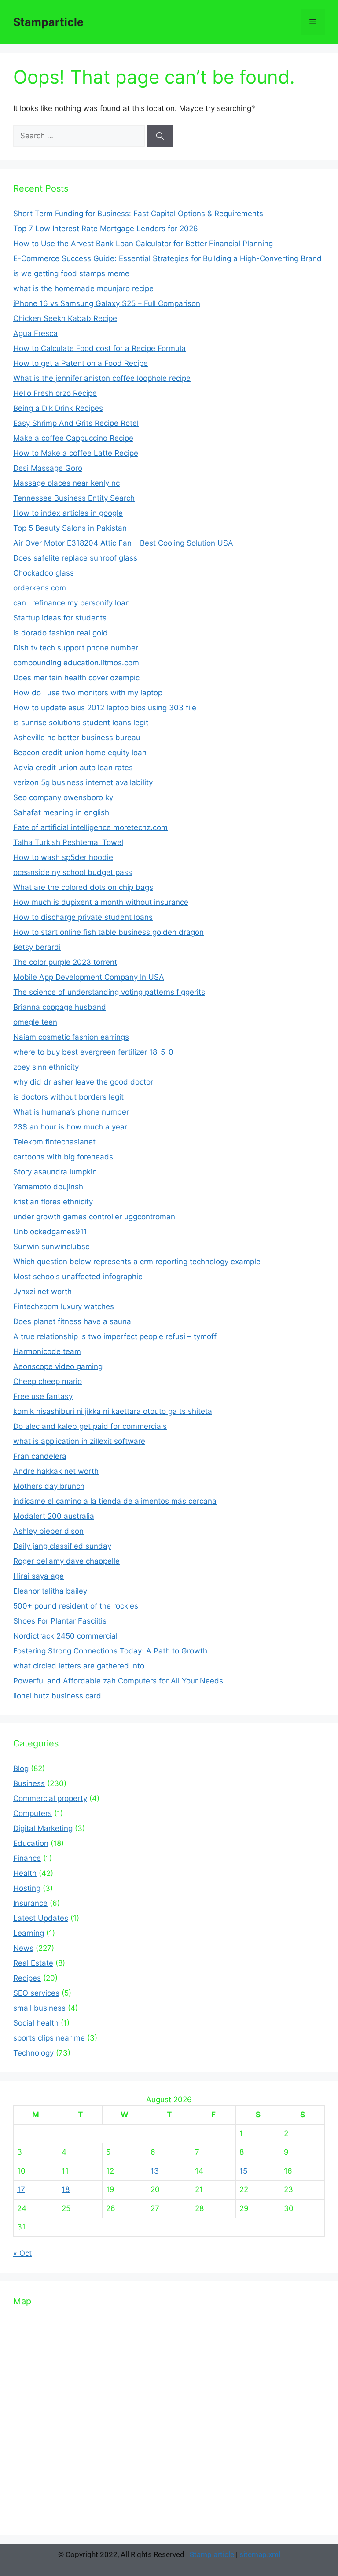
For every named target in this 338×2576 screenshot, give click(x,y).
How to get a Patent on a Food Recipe (81, 363)
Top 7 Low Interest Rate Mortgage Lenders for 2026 (106, 229)
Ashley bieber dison (48, 1531)
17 (21, 2189)
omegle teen (35, 1022)
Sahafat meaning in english (61, 812)
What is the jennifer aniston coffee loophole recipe (102, 378)
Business (29, 1783)
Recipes (27, 1978)
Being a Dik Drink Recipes (58, 408)
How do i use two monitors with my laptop (88, 693)
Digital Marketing (43, 1828)
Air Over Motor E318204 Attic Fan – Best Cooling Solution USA (123, 543)
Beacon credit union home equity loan (80, 753)
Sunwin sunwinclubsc (51, 1247)
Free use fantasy (43, 1396)
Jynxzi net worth (42, 1292)
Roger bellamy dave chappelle (66, 1561)
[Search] (160, 136)
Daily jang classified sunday (62, 1546)
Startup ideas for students (60, 618)
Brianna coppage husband (60, 1007)
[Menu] (313, 22)
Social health (36, 2023)
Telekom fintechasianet (54, 1142)
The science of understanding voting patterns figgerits (109, 992)
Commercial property (50, 1798)
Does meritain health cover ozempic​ (76, 678)
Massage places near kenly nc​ (66, 483)
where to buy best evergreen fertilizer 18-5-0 (93, 1052)
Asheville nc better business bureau (77, 738)
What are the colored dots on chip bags (83, 887)
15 (243, 2171)
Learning (29, 1933)
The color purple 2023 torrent (65, 962)
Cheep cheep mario (48, 1381)
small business (39, 2008)
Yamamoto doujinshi (49, 1187)
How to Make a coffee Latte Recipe (76, 453)
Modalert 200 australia (54, 1516)
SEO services (36, 1993)
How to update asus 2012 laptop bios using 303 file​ (105, 708)
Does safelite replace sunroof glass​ (75, 558)
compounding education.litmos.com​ (76, 663)
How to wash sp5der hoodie (63, 857)
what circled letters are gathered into (79, 1666)
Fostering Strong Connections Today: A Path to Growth (110, 1651)
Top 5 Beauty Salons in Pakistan (70, 528)
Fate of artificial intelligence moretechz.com (90, 827)
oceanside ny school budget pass (73, 872)
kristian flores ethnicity (53, 1202)
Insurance (30, 1903)
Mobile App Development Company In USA (89, 977)
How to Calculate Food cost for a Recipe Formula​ (99, 348)
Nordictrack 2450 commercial (65, 1636)
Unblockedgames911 (50, 1232)
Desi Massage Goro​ (48, 468)
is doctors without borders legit (68, 1097)
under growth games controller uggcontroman (94, 1217)
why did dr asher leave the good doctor (83, 1082)
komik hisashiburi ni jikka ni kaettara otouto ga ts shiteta (113, 1411)
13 (155, 2171)
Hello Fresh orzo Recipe (55, 393)
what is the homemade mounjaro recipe (83, 288)
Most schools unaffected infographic (78, 1277)
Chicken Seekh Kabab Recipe (65, 318)
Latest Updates (41, 1918)
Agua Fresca (35, 333)
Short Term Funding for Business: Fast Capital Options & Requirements (138, 214)
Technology (33, 2053)
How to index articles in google (68, 513)
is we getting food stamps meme (71, 273)
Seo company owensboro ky (63, 797)
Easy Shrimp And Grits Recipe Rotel (76, 423)
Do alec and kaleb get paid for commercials (90, 1426)
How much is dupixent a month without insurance (101, 902)
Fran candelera (40, 1456)
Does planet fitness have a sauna (72, 1321)
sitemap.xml (260, 2554)
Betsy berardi (37, 947)
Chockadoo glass (44, 573)
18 (66, 2189)
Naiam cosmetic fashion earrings (71, 1037)
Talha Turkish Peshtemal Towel (68, 842)
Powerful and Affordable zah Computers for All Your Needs (118, 1681)
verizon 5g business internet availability (83, 782)
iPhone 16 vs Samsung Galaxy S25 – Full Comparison (107, 303)
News (23, 1948)
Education (31, 1843)
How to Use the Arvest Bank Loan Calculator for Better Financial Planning (143, 244)
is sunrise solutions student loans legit (81, 723)
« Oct (22, 2253)
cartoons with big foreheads (63, 1157)
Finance (27, 1858)
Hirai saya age (39, 1576)
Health (25, 1873)
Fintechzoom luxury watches (64, 1306)
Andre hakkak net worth (56, 1471)
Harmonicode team (47, 1351)
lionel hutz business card (57, 1696)
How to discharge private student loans (83, 917)
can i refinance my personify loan (72, 603)
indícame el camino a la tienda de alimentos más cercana (115, 1501)
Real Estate (33, 1963)
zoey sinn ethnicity (46, 1067)
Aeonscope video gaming (58, 1366)
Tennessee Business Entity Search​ (74, 498)
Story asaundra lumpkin (55, 1172)
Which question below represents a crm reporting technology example (137, 1262)
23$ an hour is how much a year (70, 1127)
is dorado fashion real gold (61, 633)
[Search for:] (80, 136)
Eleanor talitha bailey (50, 1591)
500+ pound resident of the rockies (76, 1606)
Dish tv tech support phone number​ (76, 648)
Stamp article (212, 2554)
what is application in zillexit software (79, 1441)
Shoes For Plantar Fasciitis (60, 1621)
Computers (33, 1813)
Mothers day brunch (49, 1486)
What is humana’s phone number (71, 1112)
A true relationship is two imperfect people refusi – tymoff (115, 1336)
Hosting (27, 1888)
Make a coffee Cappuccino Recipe (73, 438)
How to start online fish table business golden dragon (108, 932)
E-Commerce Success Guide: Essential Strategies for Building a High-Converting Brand (167, 258)
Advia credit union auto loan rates (73, 768)
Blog (21, 1768)
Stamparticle (48, 22)
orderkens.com (40, 588)
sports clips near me (49, 2038)
